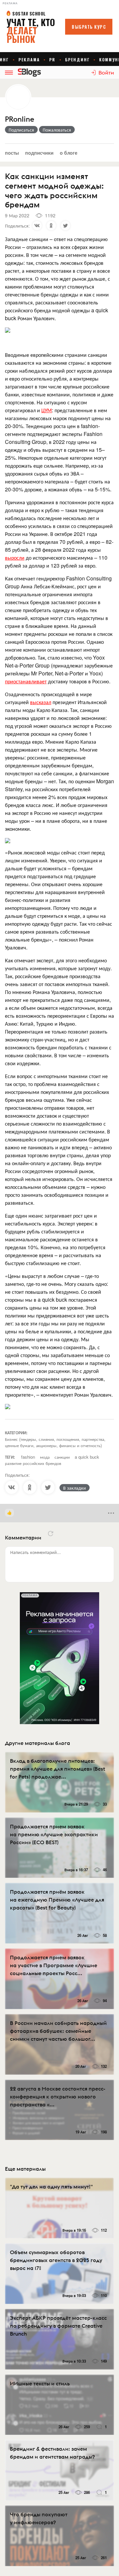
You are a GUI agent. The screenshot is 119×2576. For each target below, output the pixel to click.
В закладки (75, 1488)
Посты (12, 153)
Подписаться (21, 130)
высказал (41, 702)
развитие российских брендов (33, 1463)
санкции (62, 1457)
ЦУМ (47, 410)
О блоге (69, 153)
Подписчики (39, 153)
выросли (15, 558)
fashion (28, 1457)
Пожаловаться (57, 130)
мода (45, 1457)
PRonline (20, 119)
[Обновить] (51, 1534)
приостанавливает (26, 681)
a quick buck (87, 1457)
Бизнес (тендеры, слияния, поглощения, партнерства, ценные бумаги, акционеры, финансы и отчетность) (55, 1442)
